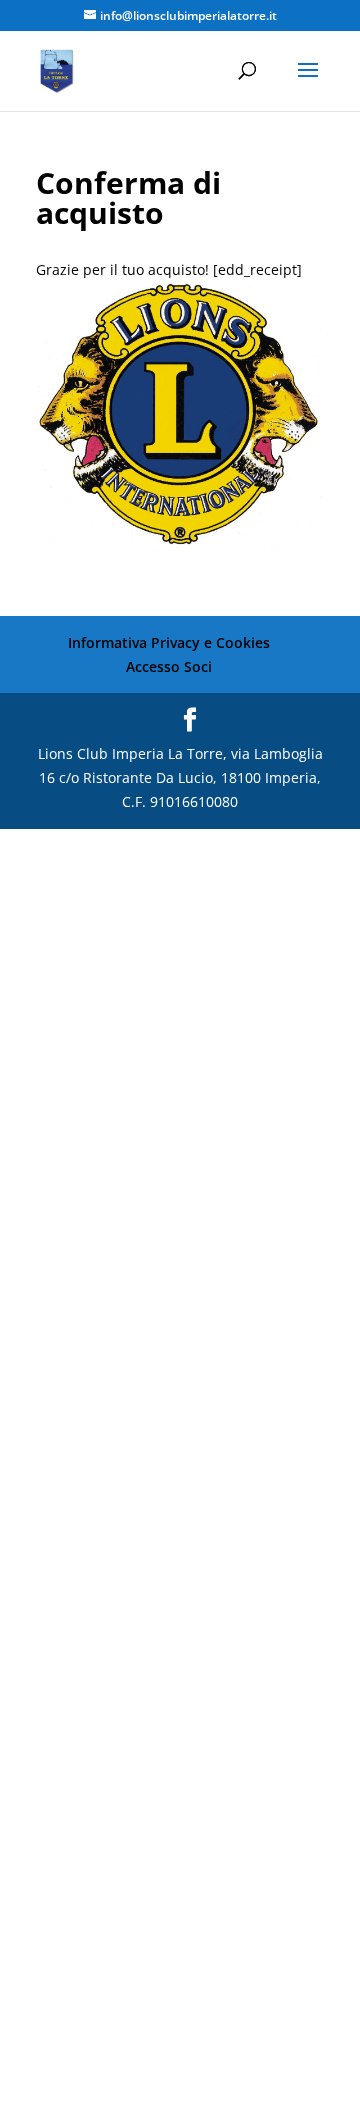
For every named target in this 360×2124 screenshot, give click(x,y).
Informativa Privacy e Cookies (169, 642)
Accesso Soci (169, 666)
